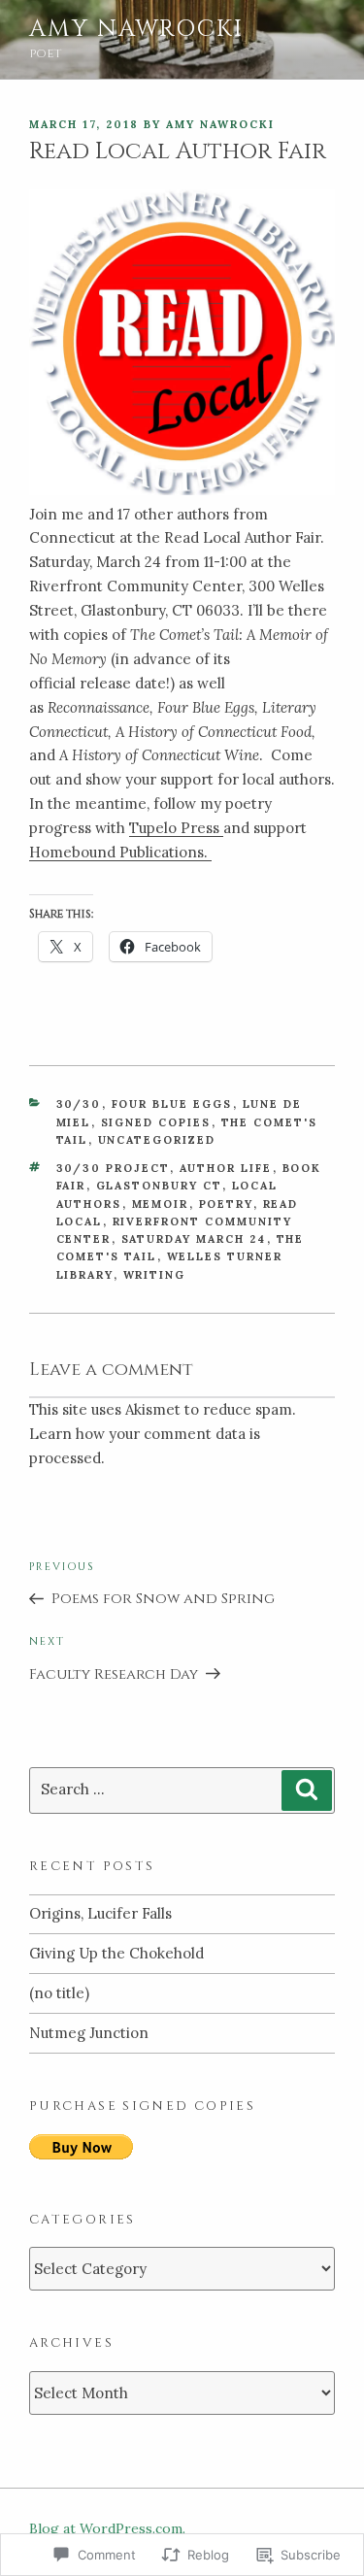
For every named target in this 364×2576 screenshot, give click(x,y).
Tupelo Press (176, 828)
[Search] (307, 1790)
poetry (226, 1204)
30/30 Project (113, 1168)
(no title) (59, 1993)
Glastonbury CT (159, 1186)
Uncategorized (157, 1140)
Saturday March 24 (194, 1239)
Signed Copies (156, 1122)
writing (155, 1275)
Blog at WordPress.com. (107, 2528)
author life (226, 1168)
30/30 (79, 1104)
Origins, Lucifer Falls (100, 1913)
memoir (161, 1204)
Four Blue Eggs (172, 1104)
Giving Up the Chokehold (116, 1953)
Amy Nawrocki (136, 29)
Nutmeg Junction (89, 2033)
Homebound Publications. (120, 852)
